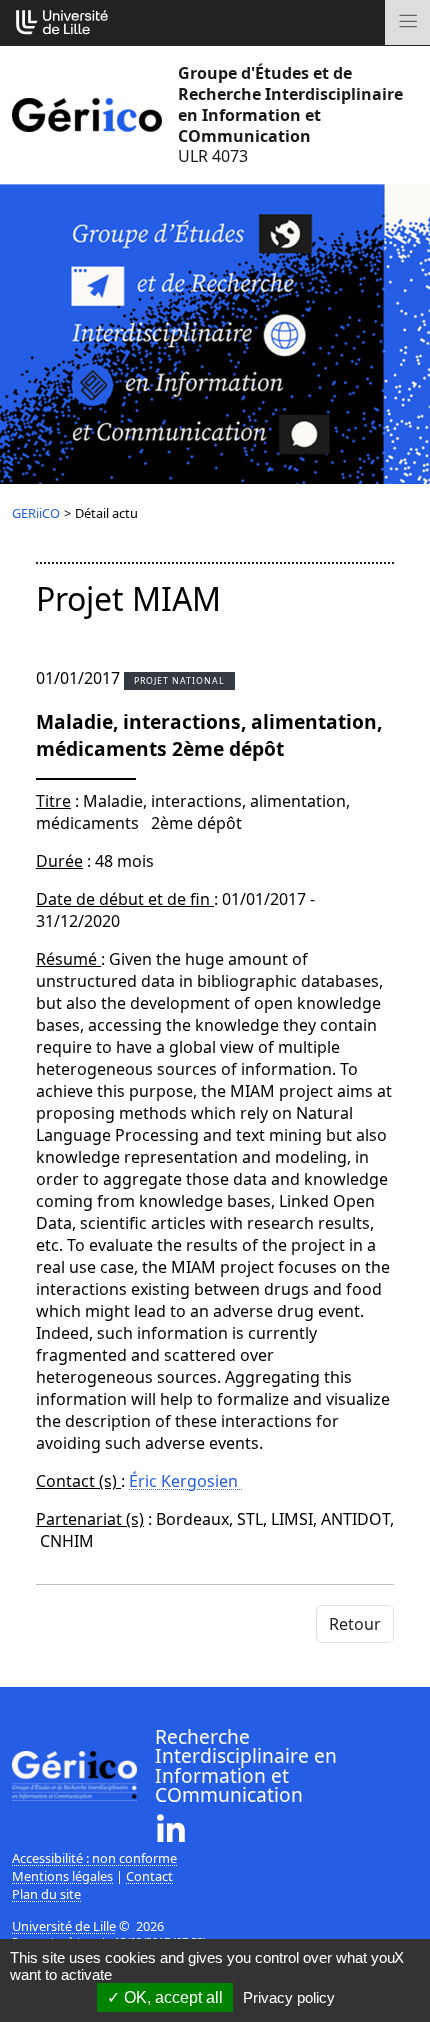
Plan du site (46, 1894)
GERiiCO (36, 513)
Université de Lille (64, 1926)
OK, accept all (171, 1997)
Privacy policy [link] (289, 1997)
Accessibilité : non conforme (94, 1858)
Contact (149, 1876)
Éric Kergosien (185, 1481)
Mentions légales (62, 1876)
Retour (355, 1624)
